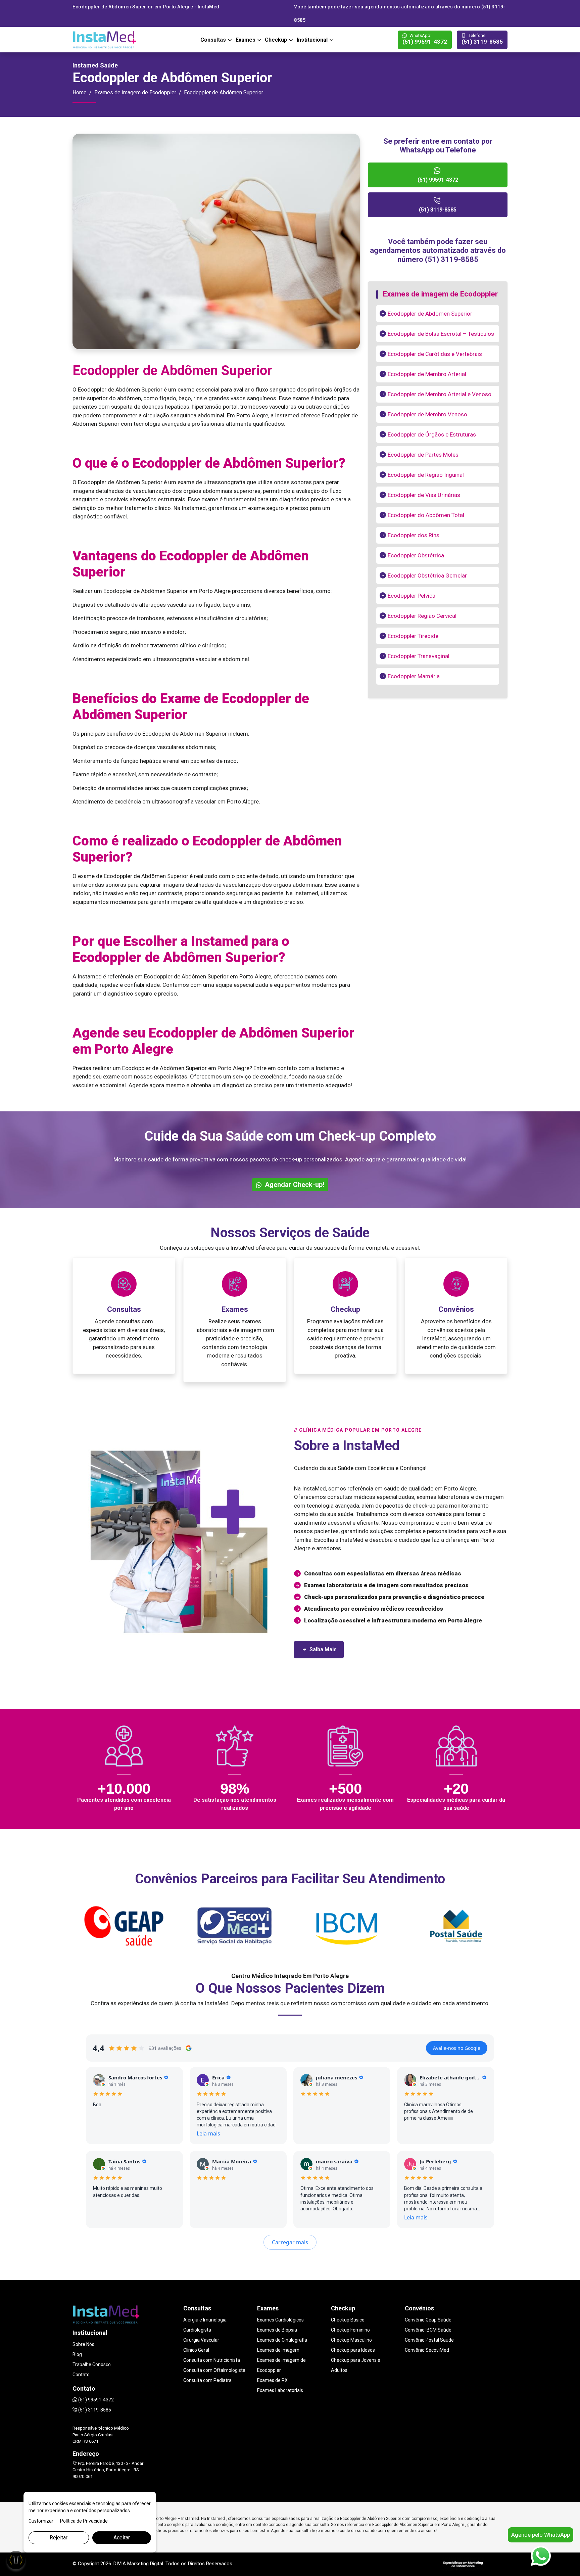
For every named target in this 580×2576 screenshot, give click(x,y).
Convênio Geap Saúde (428, 2320)
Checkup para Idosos (353, 2350)
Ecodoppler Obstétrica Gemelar (427, 576)
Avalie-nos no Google (457, 2048)
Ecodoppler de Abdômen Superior (430, 314)
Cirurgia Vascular (201, 2340)
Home (80, 93)
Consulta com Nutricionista (212, 2360)
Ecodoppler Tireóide (413, 636)
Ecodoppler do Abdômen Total (426, 515)
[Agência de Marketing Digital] (463, 2564)
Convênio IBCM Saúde (428, 2330)
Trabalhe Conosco (92, 2364)
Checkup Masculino (351, 2340)
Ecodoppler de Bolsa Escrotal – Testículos (441, 334)
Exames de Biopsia (277, 2330)
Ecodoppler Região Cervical (422, 616)
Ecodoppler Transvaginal (419, 656)
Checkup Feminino (350, 2330)
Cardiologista (197, 2330)
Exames (246, 40)
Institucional (313, 40)
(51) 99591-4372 (425, 39)
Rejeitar (59, 2538)
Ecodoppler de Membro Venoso (427, 414)
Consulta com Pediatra (207, 2380)
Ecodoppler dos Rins (414, 535)
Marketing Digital (145, 2564)
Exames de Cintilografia (282, 2340)
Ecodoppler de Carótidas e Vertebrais (435, 354)
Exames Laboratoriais (280, 2390)
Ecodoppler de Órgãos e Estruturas (432, 434)
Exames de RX (272, 2380)
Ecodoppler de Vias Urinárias (424, 495)
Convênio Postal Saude (429, 2340)
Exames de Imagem (278, 2350)
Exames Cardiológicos (280, 2320)
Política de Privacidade (84, 2521)
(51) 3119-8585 (482, 39)
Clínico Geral (196, 2350)
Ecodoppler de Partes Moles (423, 455)
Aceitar (122, 2538)
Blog (77, 2354)
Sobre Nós (83, 2344)
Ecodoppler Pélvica (412, 596)
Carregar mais (290, 2242)
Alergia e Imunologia (205, 2320)
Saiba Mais (323, 1649)
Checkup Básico (348, 2320)
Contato (81, 2375)
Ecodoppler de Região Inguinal (426, 475)
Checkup (277, 40)
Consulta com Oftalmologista (214, 2370)
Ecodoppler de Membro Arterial (427, 374)
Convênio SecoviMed (427, 2350)
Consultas (214, 40)
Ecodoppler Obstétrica (416, 555)
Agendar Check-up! (294, 1185)
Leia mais (208, 2133)
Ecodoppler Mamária (414, 676)
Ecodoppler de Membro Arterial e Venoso (440, 394)
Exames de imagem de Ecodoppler (135, 93)
